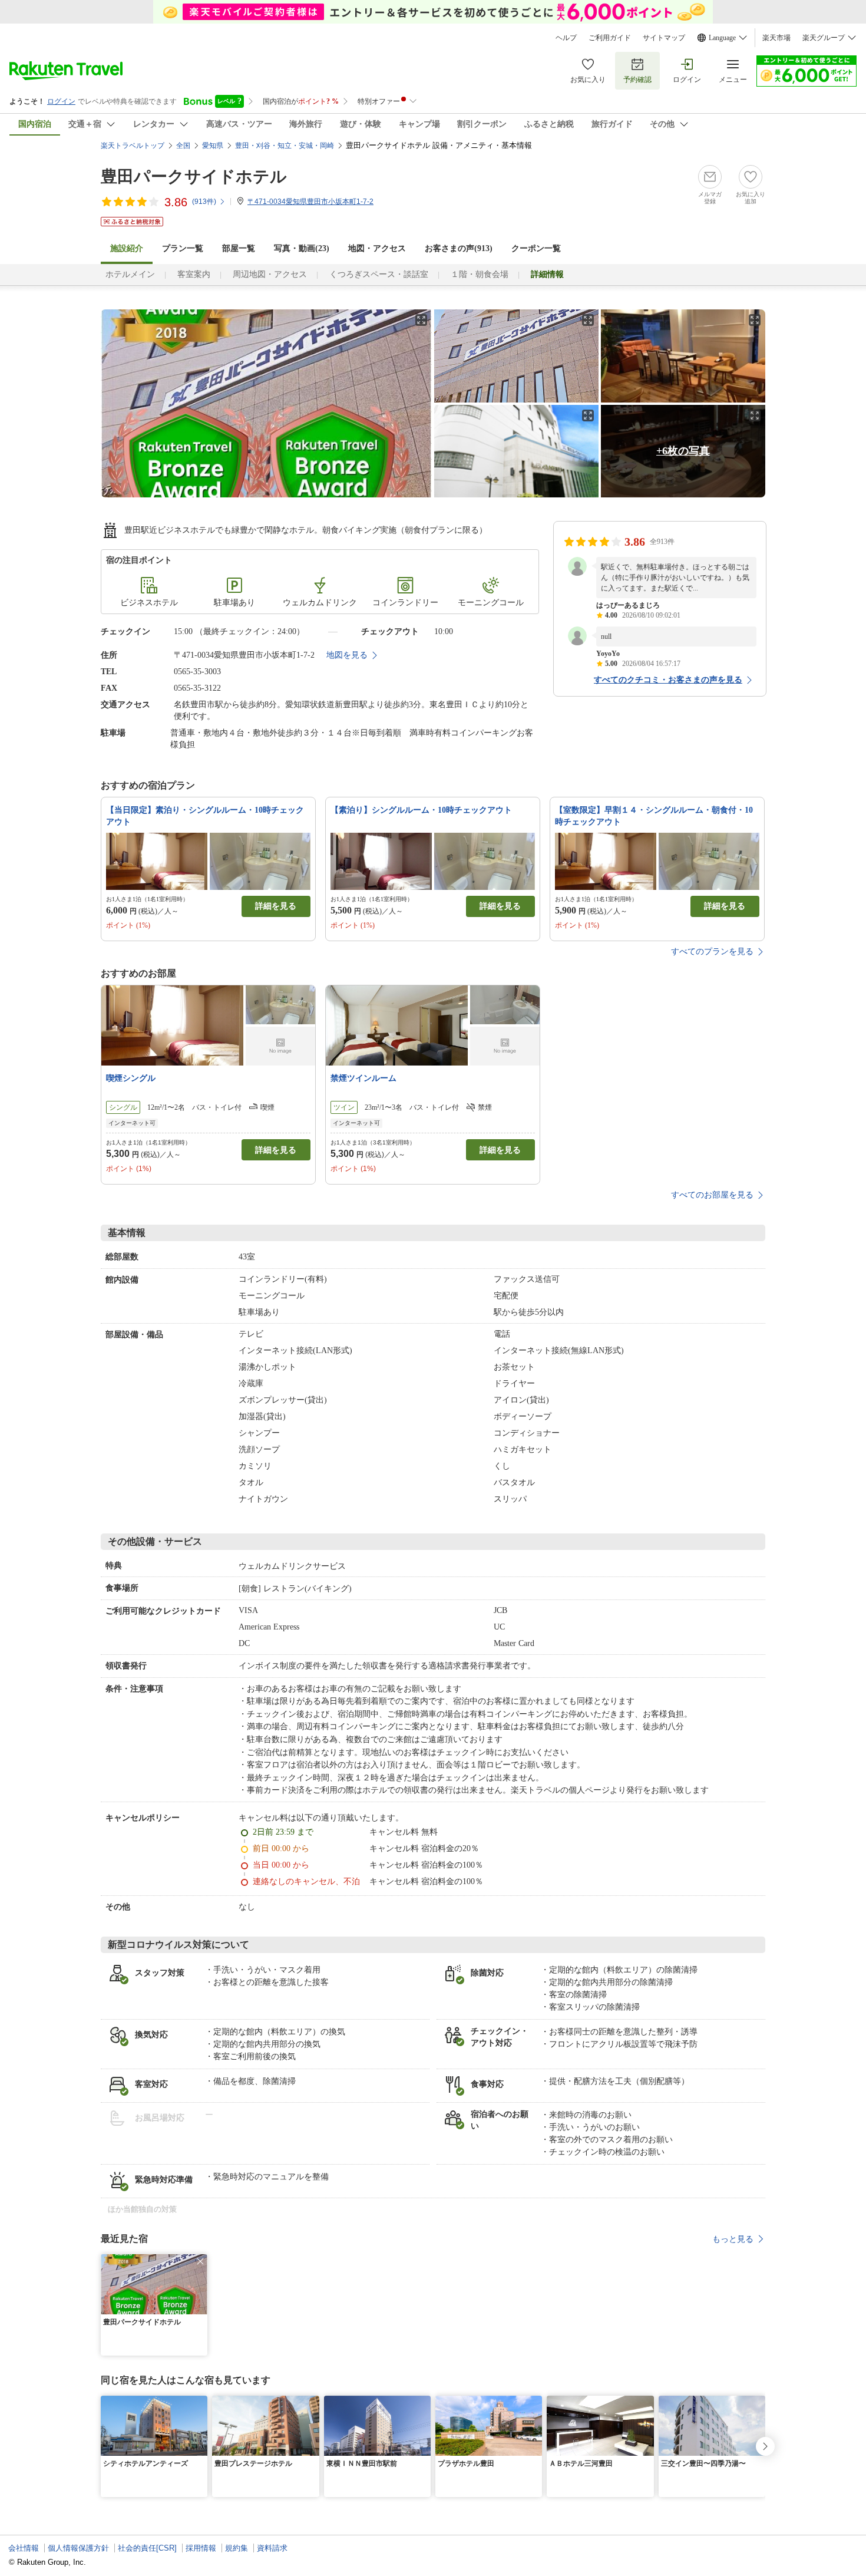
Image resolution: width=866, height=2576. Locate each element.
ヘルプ (566, 38)
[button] (200, 2261)
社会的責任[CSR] (147, 2548)
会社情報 (24, 2548)
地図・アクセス (377, 248)
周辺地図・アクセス (270, 274)
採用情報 (201, 2548)
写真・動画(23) (302, 248)
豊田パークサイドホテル (194, 177)
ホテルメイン (130, 274)
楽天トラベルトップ (133, 146)
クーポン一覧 (536, 248)
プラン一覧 (183, 248)
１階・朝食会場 (480, 274)
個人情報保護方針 (78, 2548)
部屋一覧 (239, 248)
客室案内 (194, 274)
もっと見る (733, 2239)
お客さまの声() (459, 248)
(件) (204, 202)
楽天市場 (776, 38)
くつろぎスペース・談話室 (379, 274)
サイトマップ (664, 38)
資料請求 (272, 2548)
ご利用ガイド (610, 38)
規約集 (237, 2548)
